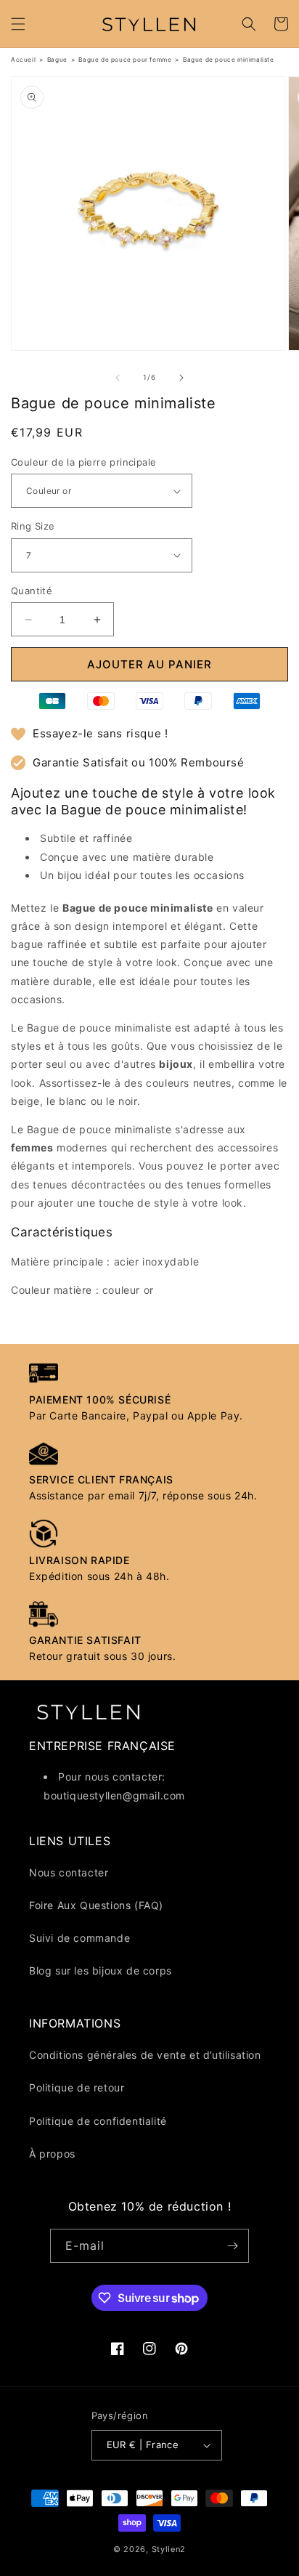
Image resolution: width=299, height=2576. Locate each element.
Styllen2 (169, 2549)
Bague (57, 60)
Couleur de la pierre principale (83, 462)
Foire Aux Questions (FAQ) (96, 1905)
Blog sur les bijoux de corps (101, 1971)
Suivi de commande (79, 1938)
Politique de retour (77, 2087)
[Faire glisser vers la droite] (181, 378)
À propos (52, 2154)
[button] (18, 24)
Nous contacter (69, 1872)
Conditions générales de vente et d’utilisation (145, 2055)
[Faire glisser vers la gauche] (118, 378)
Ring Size (33, 526)
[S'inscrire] (232, 2246)
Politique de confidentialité (98, 2121)
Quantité (32, 591)
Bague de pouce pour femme (125, 60)
